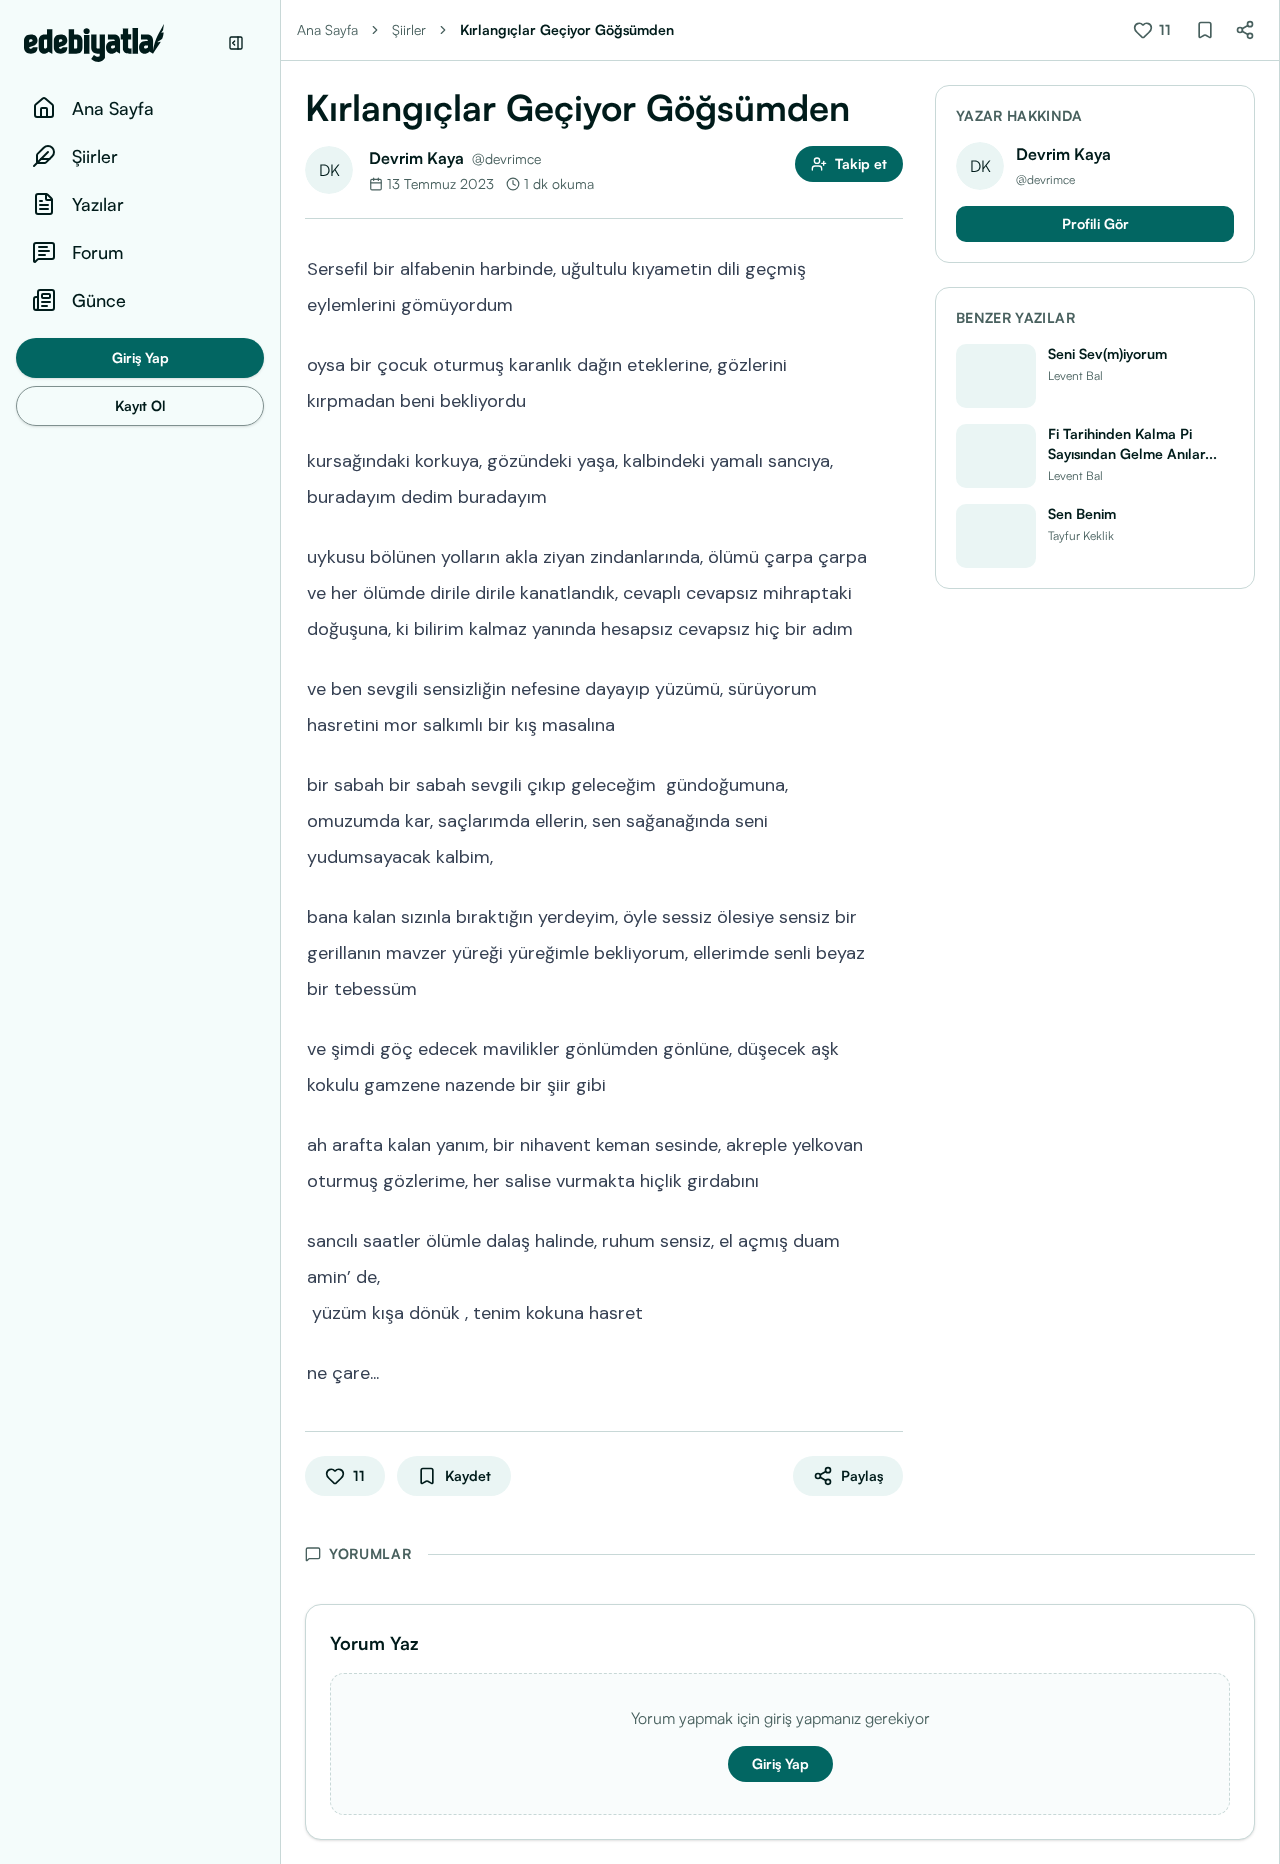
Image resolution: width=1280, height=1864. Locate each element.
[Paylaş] (1245, 30)
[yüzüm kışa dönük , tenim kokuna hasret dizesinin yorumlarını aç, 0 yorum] (889, 1311)
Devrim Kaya (416, 158)
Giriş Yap (140, 357)
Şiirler (409, 29)
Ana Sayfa (327, 29)
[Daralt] (236, 43)
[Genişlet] (280, 932)
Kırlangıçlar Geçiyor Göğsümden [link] (567, 29)
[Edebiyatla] (120, 43)
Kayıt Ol (140, 405)
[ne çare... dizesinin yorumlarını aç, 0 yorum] (889, 1371)
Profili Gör (1095, 223)
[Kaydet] (1205, 30)
